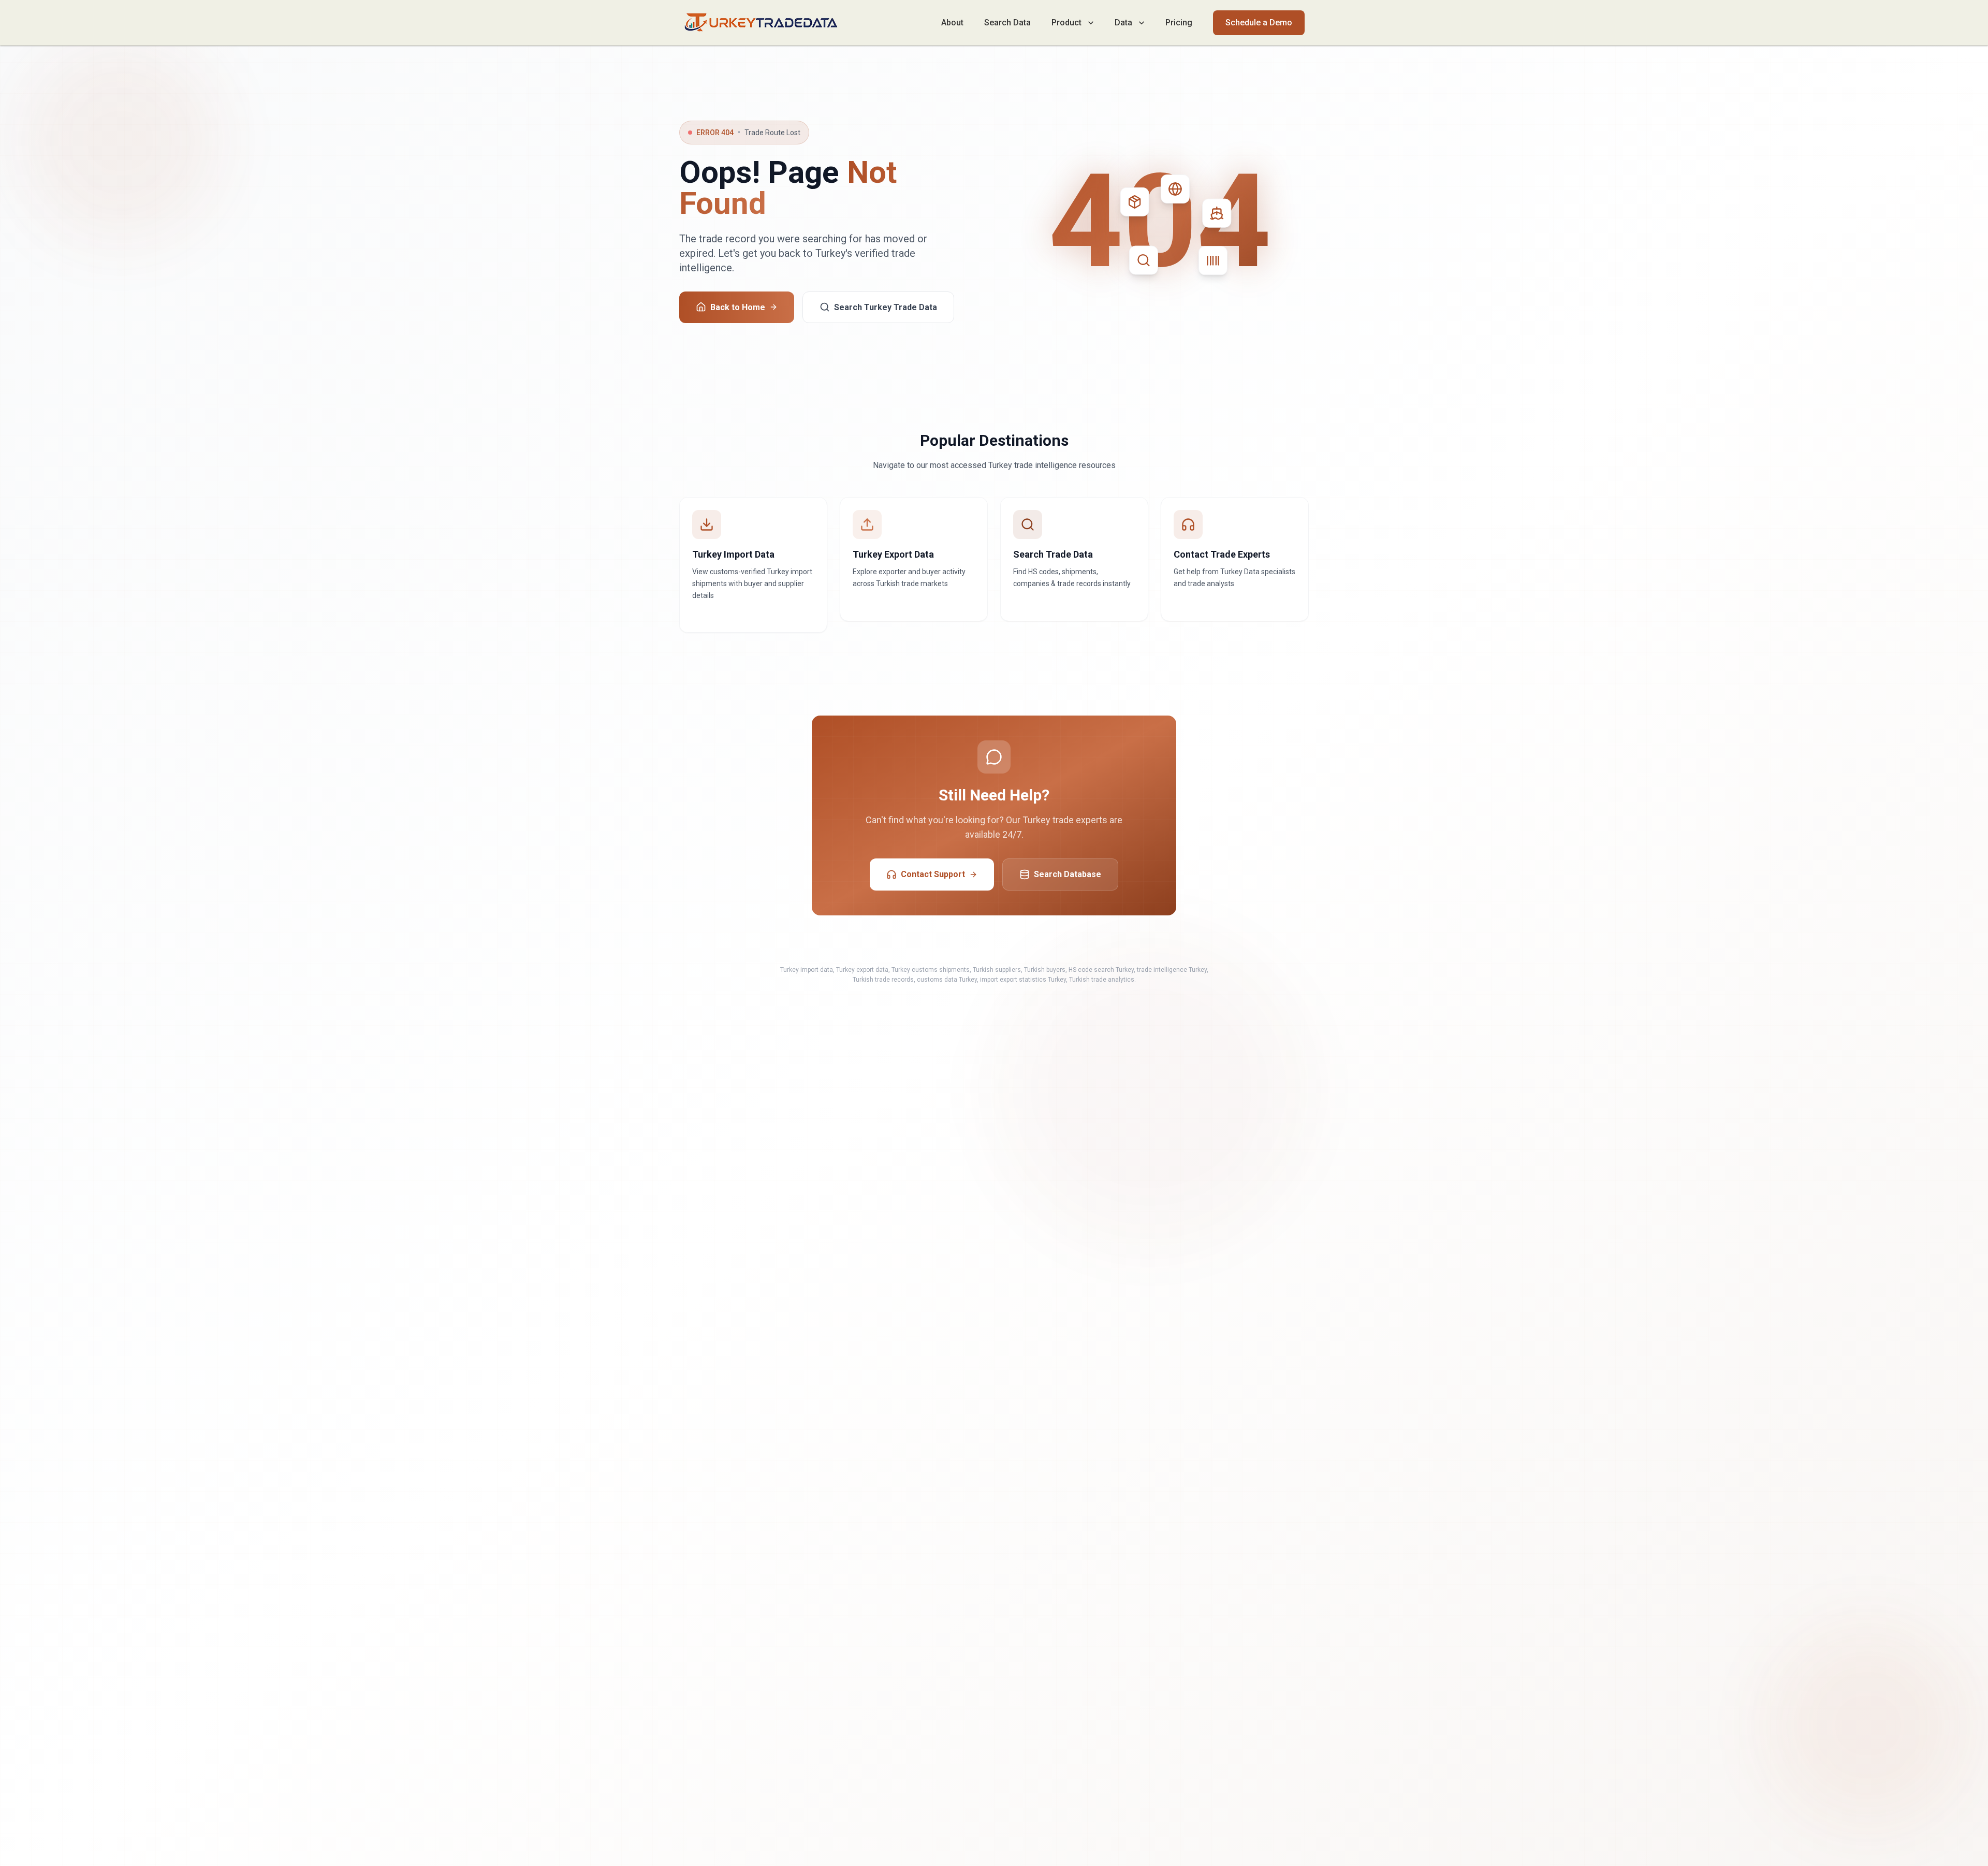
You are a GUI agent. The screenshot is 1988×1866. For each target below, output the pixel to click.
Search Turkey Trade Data (886, 307)
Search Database (1068, 874)
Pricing (1179, 23)
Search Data (1007, 23)
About (952, 23)
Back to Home (738, 307)
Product (1066, 23)
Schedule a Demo (1259, 23)
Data (1123, 23)
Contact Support (933, 874)
